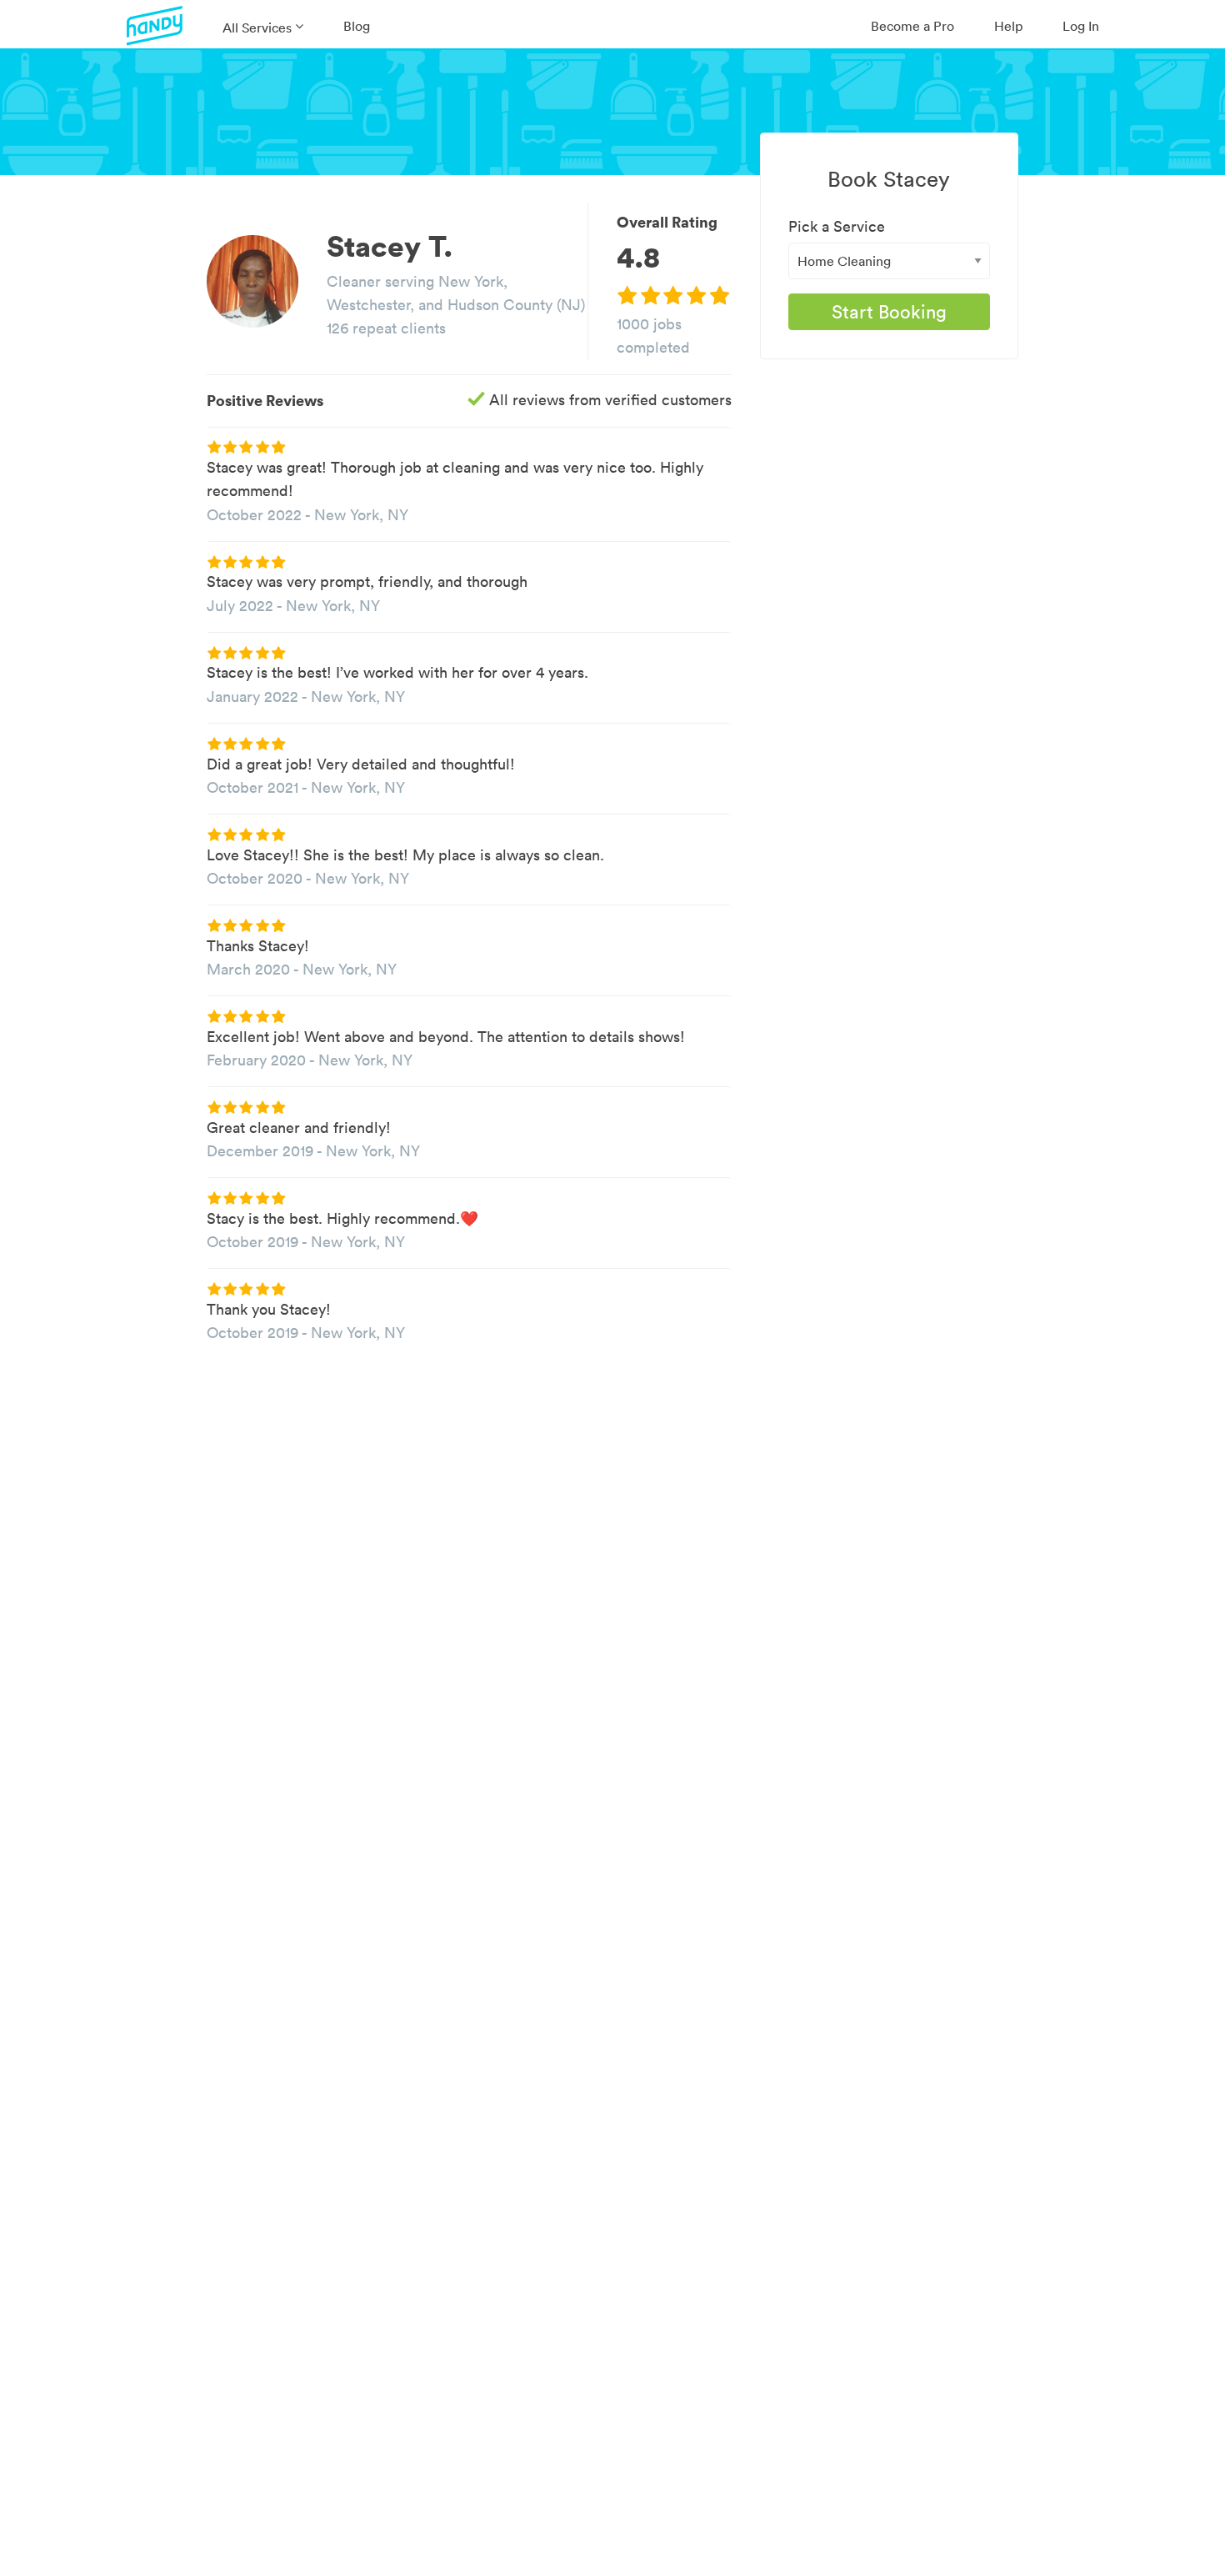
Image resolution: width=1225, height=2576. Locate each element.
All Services (257, 28)
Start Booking (889, 312)
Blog (357, 26)
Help (1008, 26)
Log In (1081, 26)
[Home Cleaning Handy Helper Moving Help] (889, 261)
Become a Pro (912, 26)
